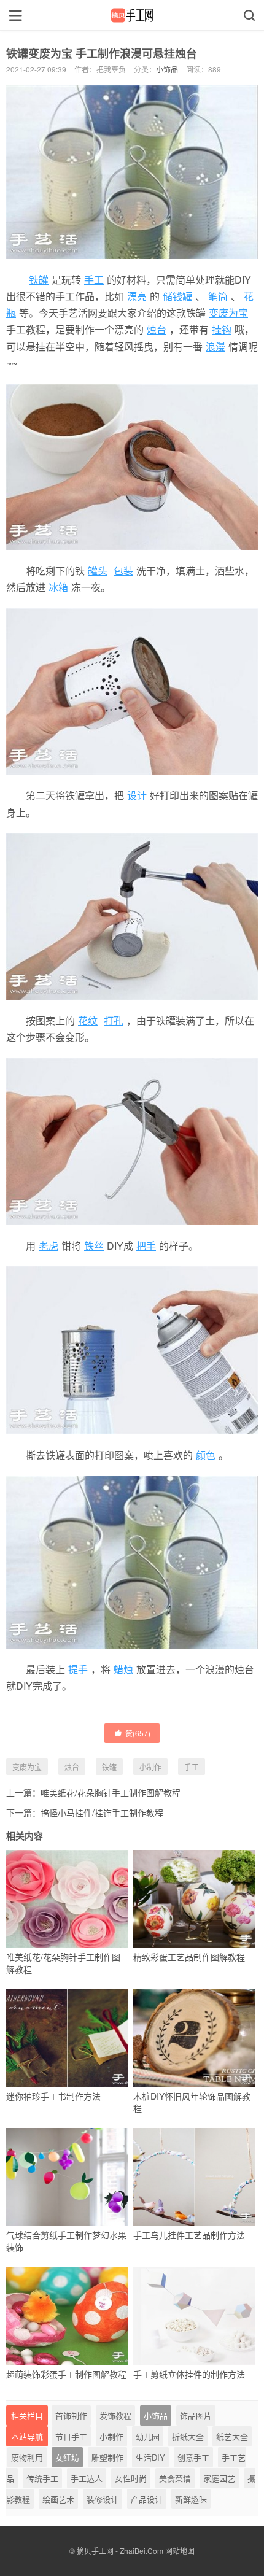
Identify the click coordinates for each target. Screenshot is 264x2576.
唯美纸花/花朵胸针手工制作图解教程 (111, 1792)
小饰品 (167, 69)
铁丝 (94, 1246)
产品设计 (147, 2499)
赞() (138, 1733)
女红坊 (67, 2457)
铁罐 (39, 280)
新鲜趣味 (191, 2499)
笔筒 (218, 296)
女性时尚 (131, 2478)
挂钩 (222, 329)
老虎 (49, 1246)
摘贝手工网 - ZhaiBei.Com (120, 2551)
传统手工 (42, 2478)
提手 (78, 1669)
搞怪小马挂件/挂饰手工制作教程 (102, 1812)
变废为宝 (228, 313)
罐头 (98, 571)
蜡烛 (123, 1669)
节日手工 (71, 2436)
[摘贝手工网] (132, 15)
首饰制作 (71, 2415)
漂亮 (137, 296)
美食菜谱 (175, 2478)
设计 (137, 795)
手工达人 (87, 2478)
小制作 (150, 1767)
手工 (94, 280)
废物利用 (27, 2457)
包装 (123, 571)
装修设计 (103, 2499)
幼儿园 (148, 2436)
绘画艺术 (58, 2499)
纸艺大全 (232, 2436)
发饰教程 (115, 2415)
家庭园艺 (219, 2478)
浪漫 (215, 346)
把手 (146, 1246)
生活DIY (150, 2457)
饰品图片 (196, 2415)
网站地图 (180, 2551)
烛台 (157, 329)
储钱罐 (177, 296)
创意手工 (193, 2457)
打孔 (114, 1020)
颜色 (206, 1455)
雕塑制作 (107, 2457)
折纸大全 (188, 2436)
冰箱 (58, 587)
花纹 (88, 1020)
